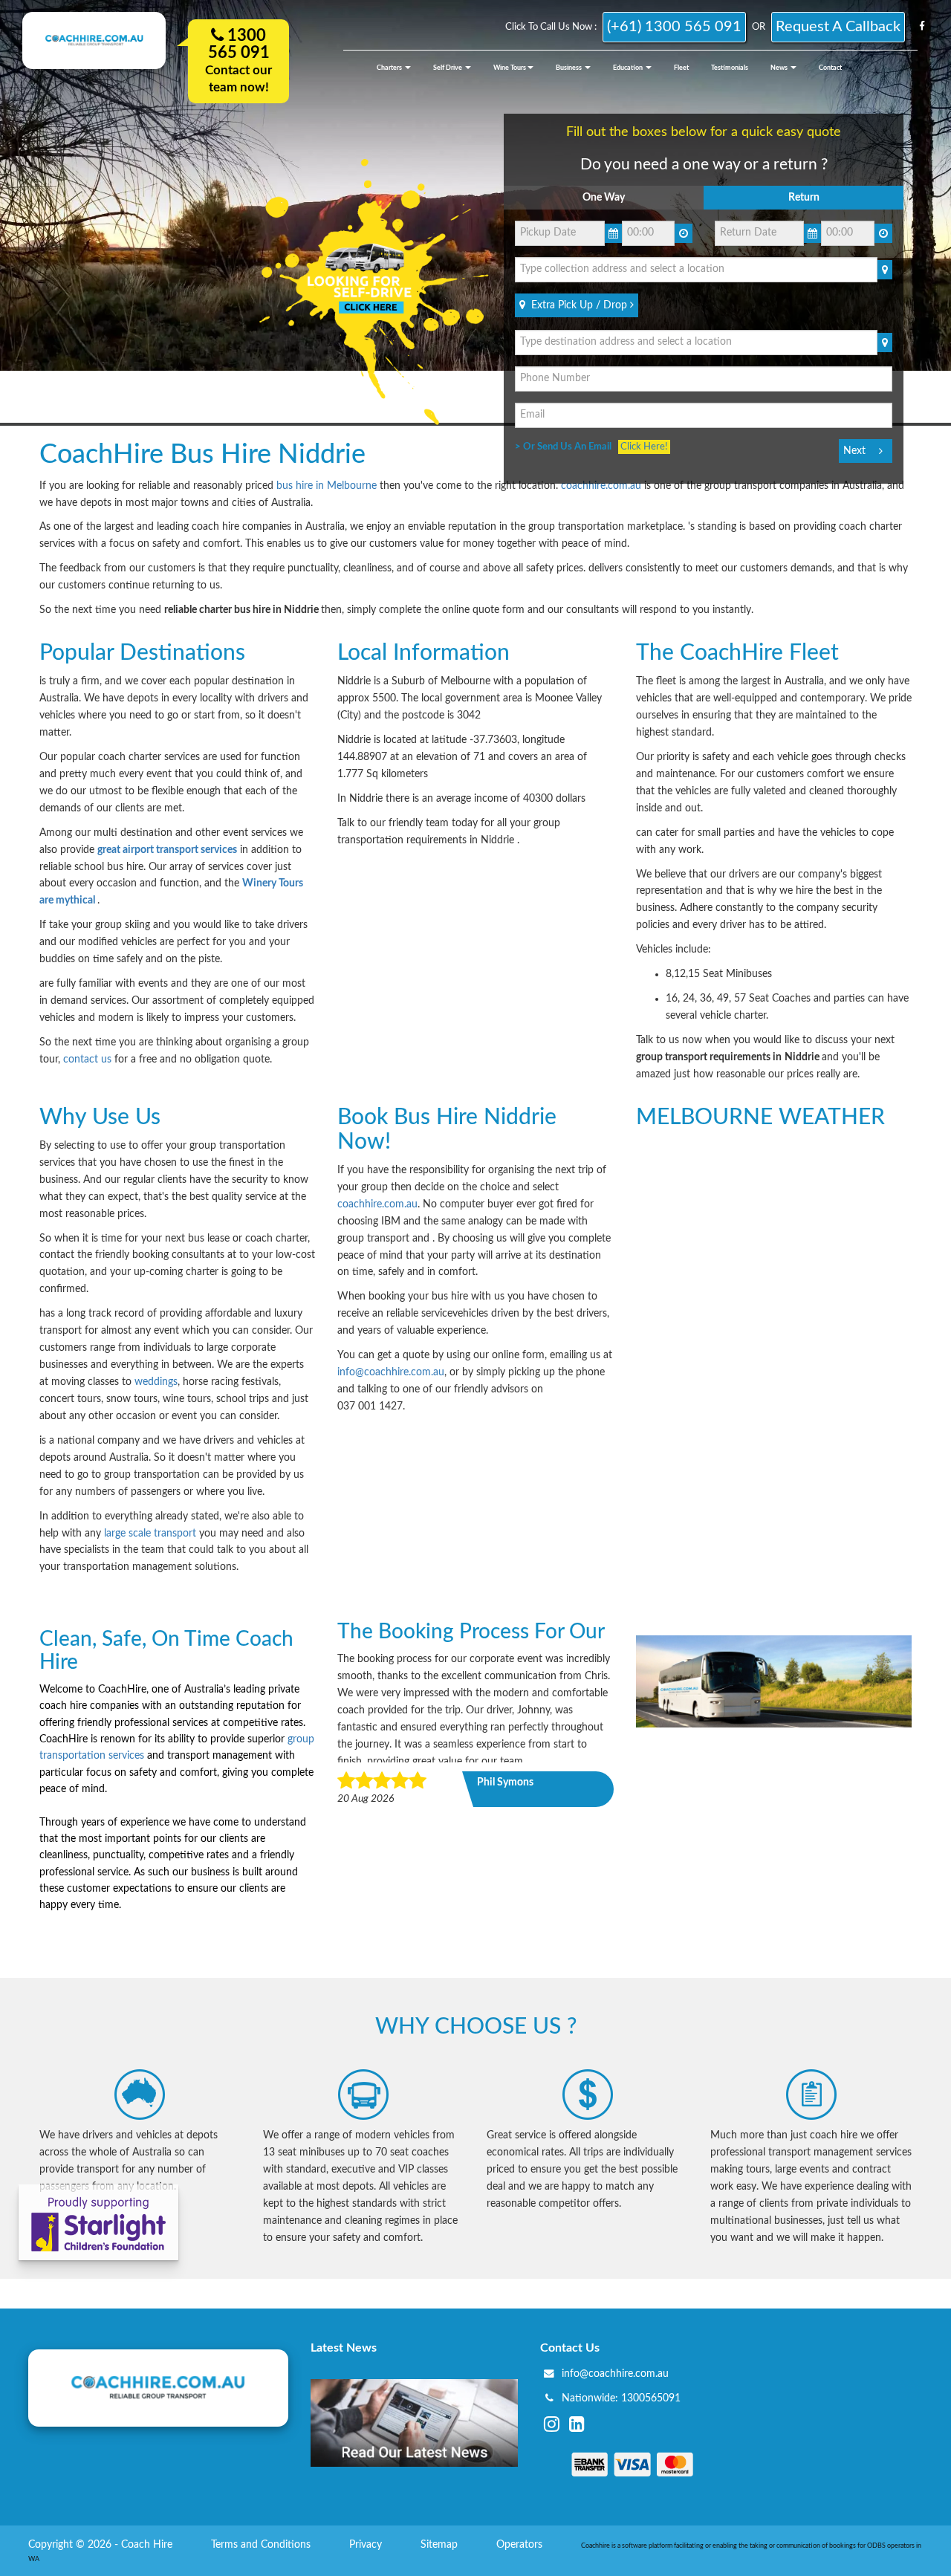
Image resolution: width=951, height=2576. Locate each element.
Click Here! (644, 447)
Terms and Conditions (262, 2545)
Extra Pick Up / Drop (578, 305)
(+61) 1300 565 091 (674, 27)
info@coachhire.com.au (391, 1372)
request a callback (838, 27)
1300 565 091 (239, 44)
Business (569, 68)
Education (629, 68)
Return (804, 198)
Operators (521, 2545)
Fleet (681, 68)
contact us (87, 1060)
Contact (830, 68)
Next (854, 451)
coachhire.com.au (601, 486)
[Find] (885, 270)
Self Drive (448, 68)
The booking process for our (471, 1632)
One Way (604, 198)
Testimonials (730, 68)
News (780, 68)
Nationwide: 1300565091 (621, 2398)
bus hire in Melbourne (327, 486)
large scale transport (152, 1534)
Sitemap (441, 2545)
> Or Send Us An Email (567, 447)
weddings (156, 1382)
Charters (390, 68)
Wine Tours (510, 68)
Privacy (367, 2545)
